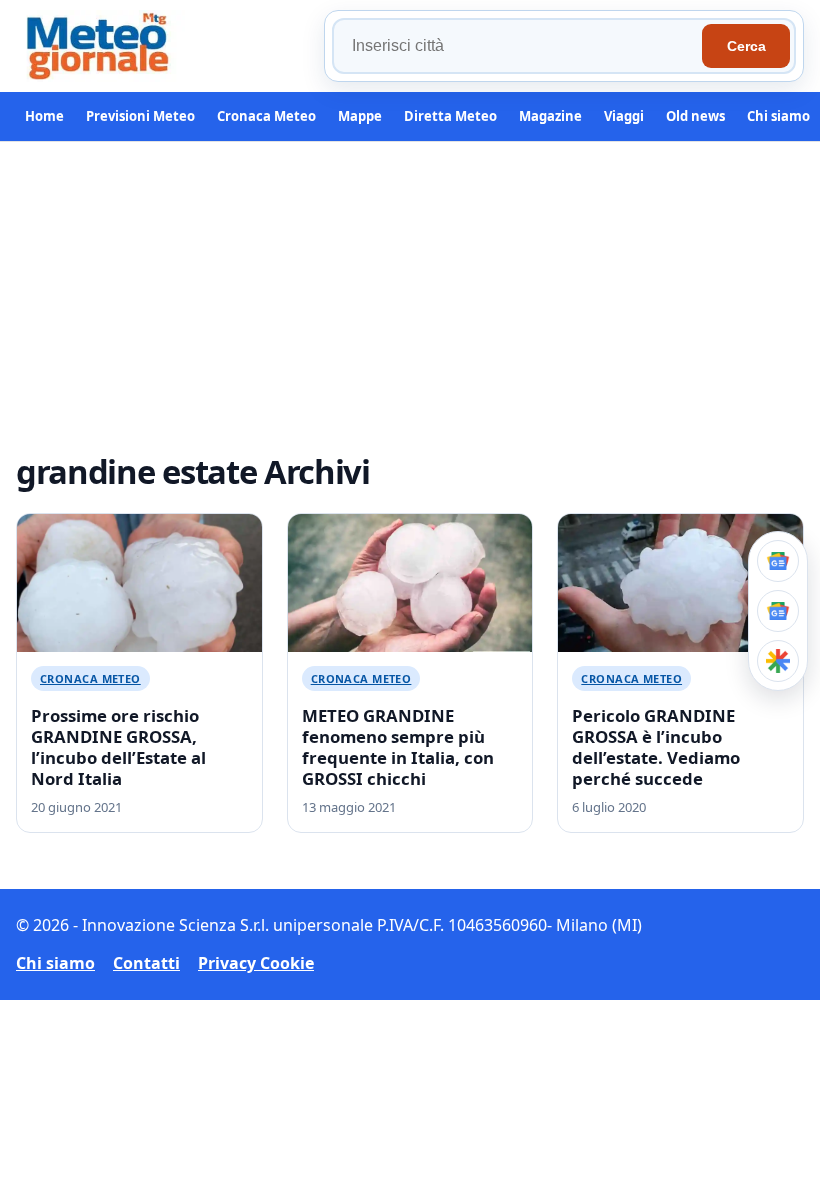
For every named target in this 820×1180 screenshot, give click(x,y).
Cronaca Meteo (266, 116)
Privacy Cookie (256, 963)
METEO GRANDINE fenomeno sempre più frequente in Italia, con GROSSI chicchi (398, 747)
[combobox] (520, 46)
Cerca (746, 46)
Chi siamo (778, 116)
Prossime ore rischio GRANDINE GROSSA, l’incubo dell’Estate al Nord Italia (118, 747)
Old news (695, 116)
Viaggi (624, 116)
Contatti (146, 963)
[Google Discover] (778, 661)
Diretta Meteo (450, 116)
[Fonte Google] (778, 561)
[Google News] (778, 611)
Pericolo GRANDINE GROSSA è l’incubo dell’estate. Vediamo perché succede (656, 747)
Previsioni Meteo (140, 116)
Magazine (550, 116)
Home (44, 116)
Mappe (360, 116)
